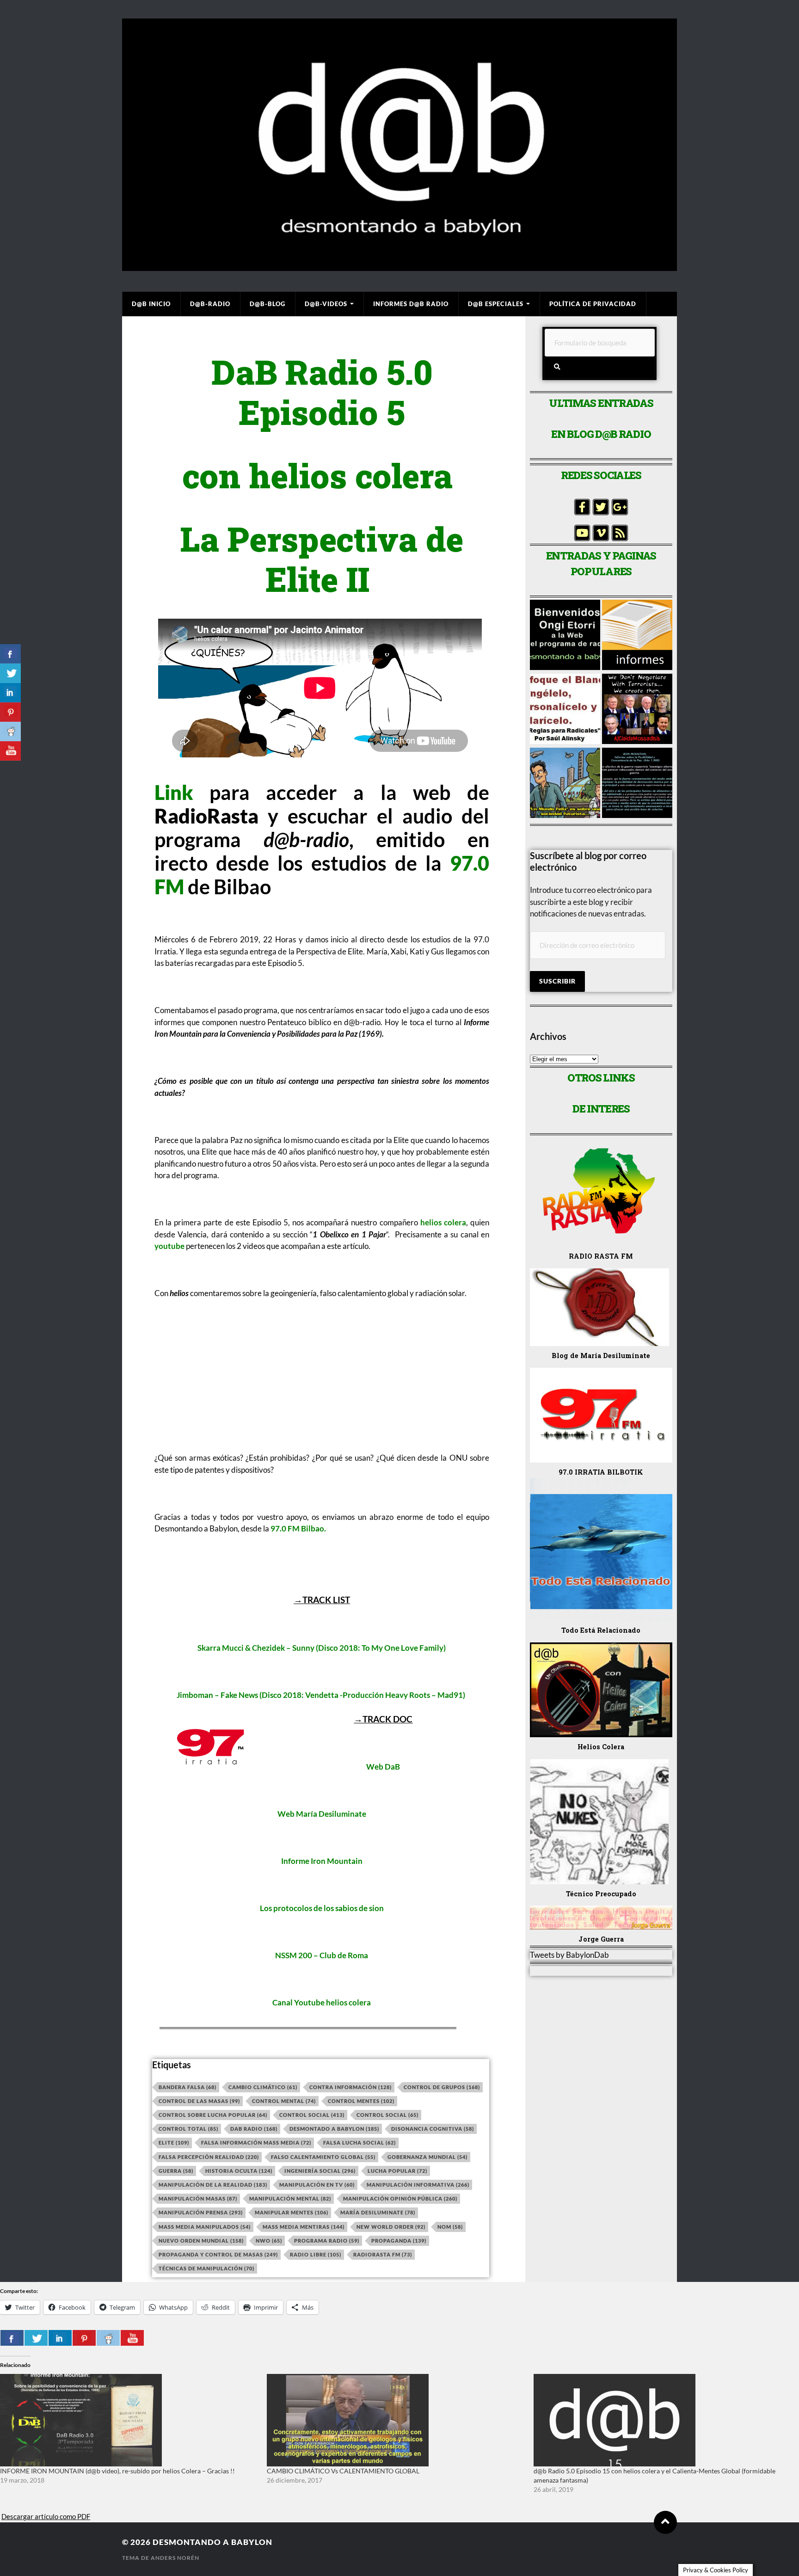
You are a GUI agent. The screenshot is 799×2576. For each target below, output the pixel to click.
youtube (169, 1246)
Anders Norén (175, 2558)
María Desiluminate (378, 2212)
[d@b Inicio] (565, 636)
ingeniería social (320, 2171)
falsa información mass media (256, 2143)
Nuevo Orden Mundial (201, 2241)
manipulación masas (198, 2198)
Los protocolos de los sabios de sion (322, 1908)
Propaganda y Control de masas (218, 2254)
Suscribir (557, 981)
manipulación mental (290, 2198)
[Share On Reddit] (108, 2338)
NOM (450, 2227)
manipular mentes (292, 2212)
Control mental (284, 2101)
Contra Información (350, 2087)
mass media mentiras (304, 2227)
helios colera (443, 1222)
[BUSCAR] (557, 367)
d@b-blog (267, 304)
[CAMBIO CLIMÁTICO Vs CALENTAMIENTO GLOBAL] (396, 2420)
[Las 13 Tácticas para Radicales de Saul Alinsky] (565, 710)
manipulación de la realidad (213, 2185)
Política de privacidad (593, 304)
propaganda (399, 2241)
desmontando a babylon (212, 2542)
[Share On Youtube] (132, 2338)
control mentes (361, 2101)
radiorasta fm (383, 2254)
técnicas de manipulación (206, 2268)
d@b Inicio (151, 304)
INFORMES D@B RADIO (411, 304)
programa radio (327, 2241)
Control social (312, 2115)
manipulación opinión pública (400, 2198)
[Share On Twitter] (36, 2338)
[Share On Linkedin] (60, 2338)
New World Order (391, 2227)
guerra (176, 2171)
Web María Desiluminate (322, 1814)
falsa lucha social (360, 2143)
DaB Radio (254, 2129)
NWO (269, 2241)
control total (188, 2129)
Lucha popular (397, 2171)
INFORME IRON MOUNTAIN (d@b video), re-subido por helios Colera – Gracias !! (117, 2471)
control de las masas (199, 2101)
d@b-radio (210, 304)
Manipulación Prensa (201, 2212)
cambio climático (263, 2087)
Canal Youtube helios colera (322, 2002)
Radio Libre (316, 2254)
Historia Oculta (239, 2171)
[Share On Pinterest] (84, 2338)
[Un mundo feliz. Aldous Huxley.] (565, 784)
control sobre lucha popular (213, 2115)
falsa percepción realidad (209, 2157)
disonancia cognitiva (433, 2129)
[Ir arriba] (665, 2522)
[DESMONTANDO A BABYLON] (399, 266)
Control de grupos (442, 2087)
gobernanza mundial (427, 2157)
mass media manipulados (205, 2227)
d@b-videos (326, 304)
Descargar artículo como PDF (46, 2516)
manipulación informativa (418, 2185)
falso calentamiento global (323, 2157)
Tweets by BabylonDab (569, 1955)
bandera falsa (187, 2087)
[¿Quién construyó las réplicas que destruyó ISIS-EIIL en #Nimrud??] (637, 710)
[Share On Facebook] (12, 2338)
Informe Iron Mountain (322, 1861)
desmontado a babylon (334, 2129)
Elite (174, 2143)
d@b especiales (496, 304)
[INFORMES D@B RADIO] (637, 636)
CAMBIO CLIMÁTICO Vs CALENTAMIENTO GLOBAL (343, 2471)
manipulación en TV (317, 2185)
